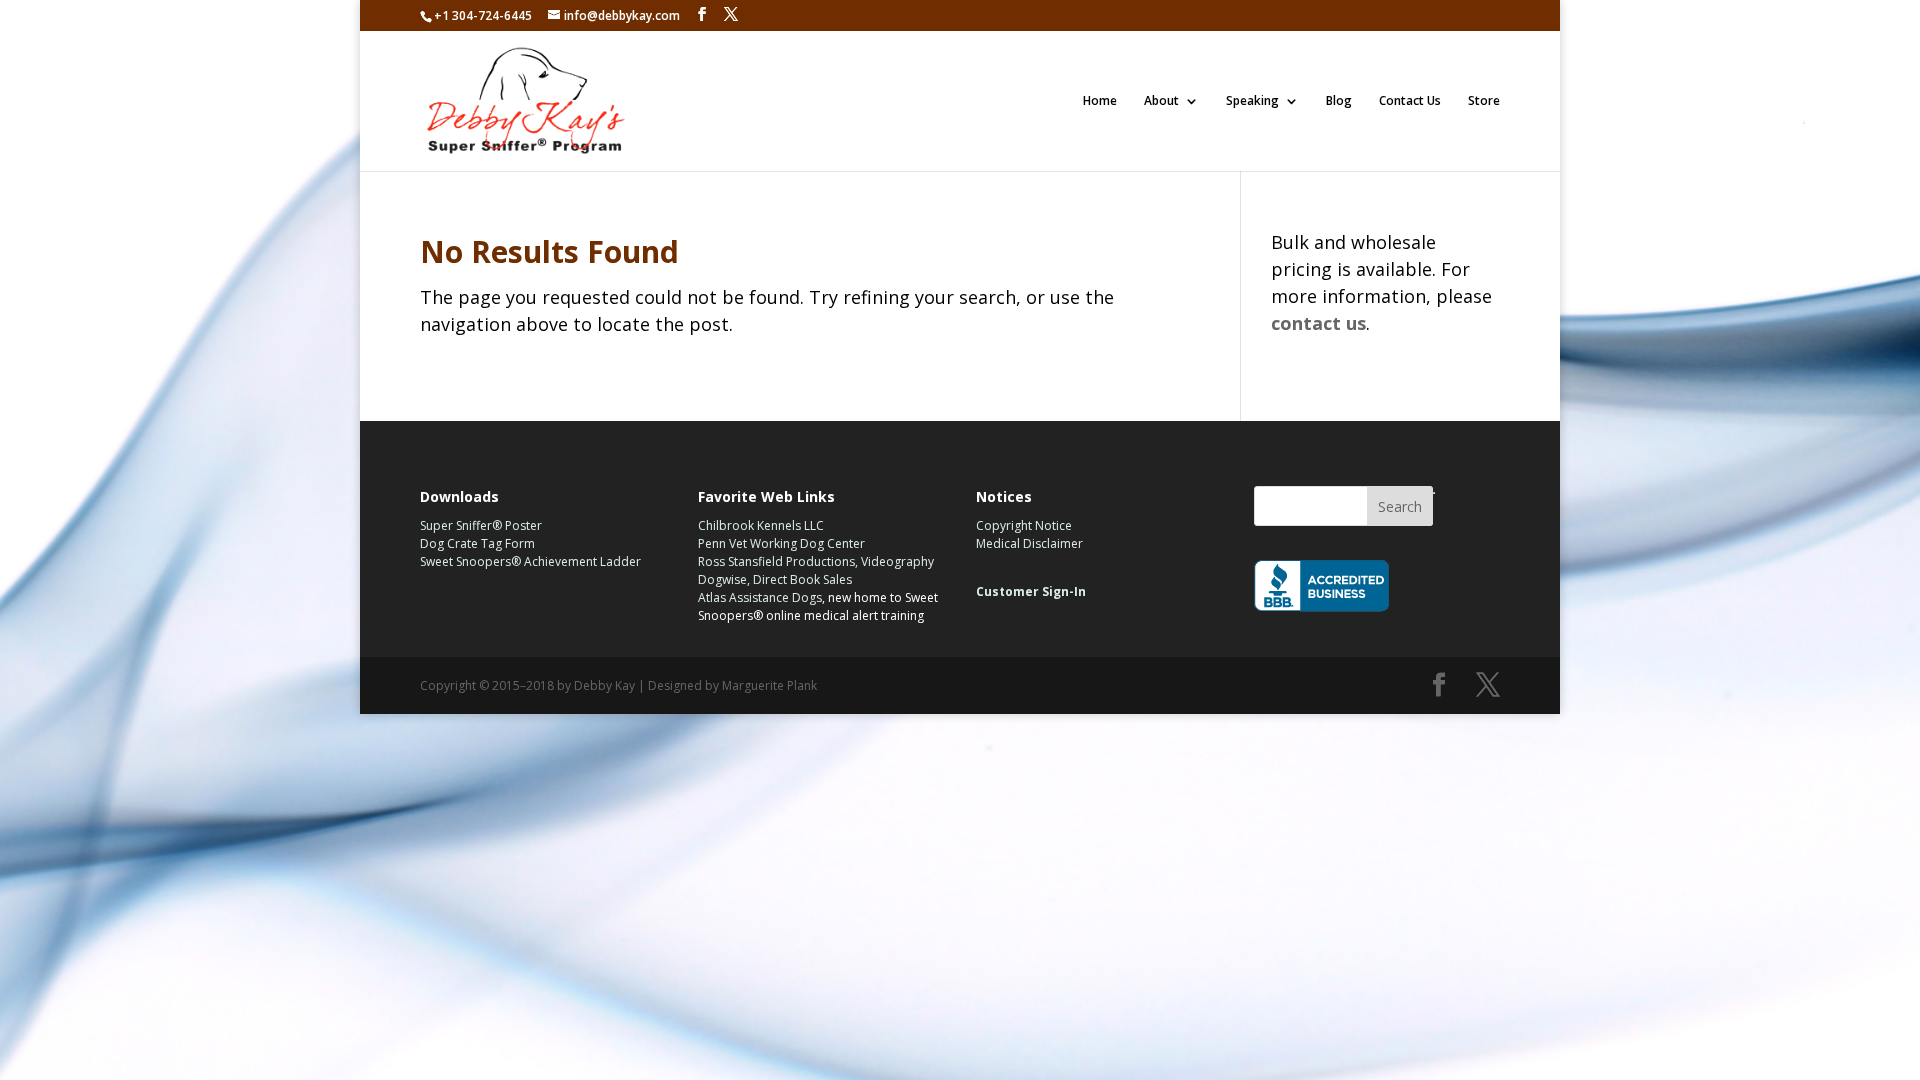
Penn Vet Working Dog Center (781, 543)
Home (1100, 101)
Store (1484, 101)
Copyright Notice (1024, 525)
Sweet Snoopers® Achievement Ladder (530, 561)
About (1161, 101)
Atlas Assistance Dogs (760, 597)
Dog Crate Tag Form (477, 543)
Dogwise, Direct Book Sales (775, 579)
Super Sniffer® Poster (481, 525)
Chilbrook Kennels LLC (761, 525)
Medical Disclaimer (1029, 543)
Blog (1339, 101)
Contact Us (1410, 101)
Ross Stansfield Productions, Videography (816, 561)
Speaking (1252, 101)
